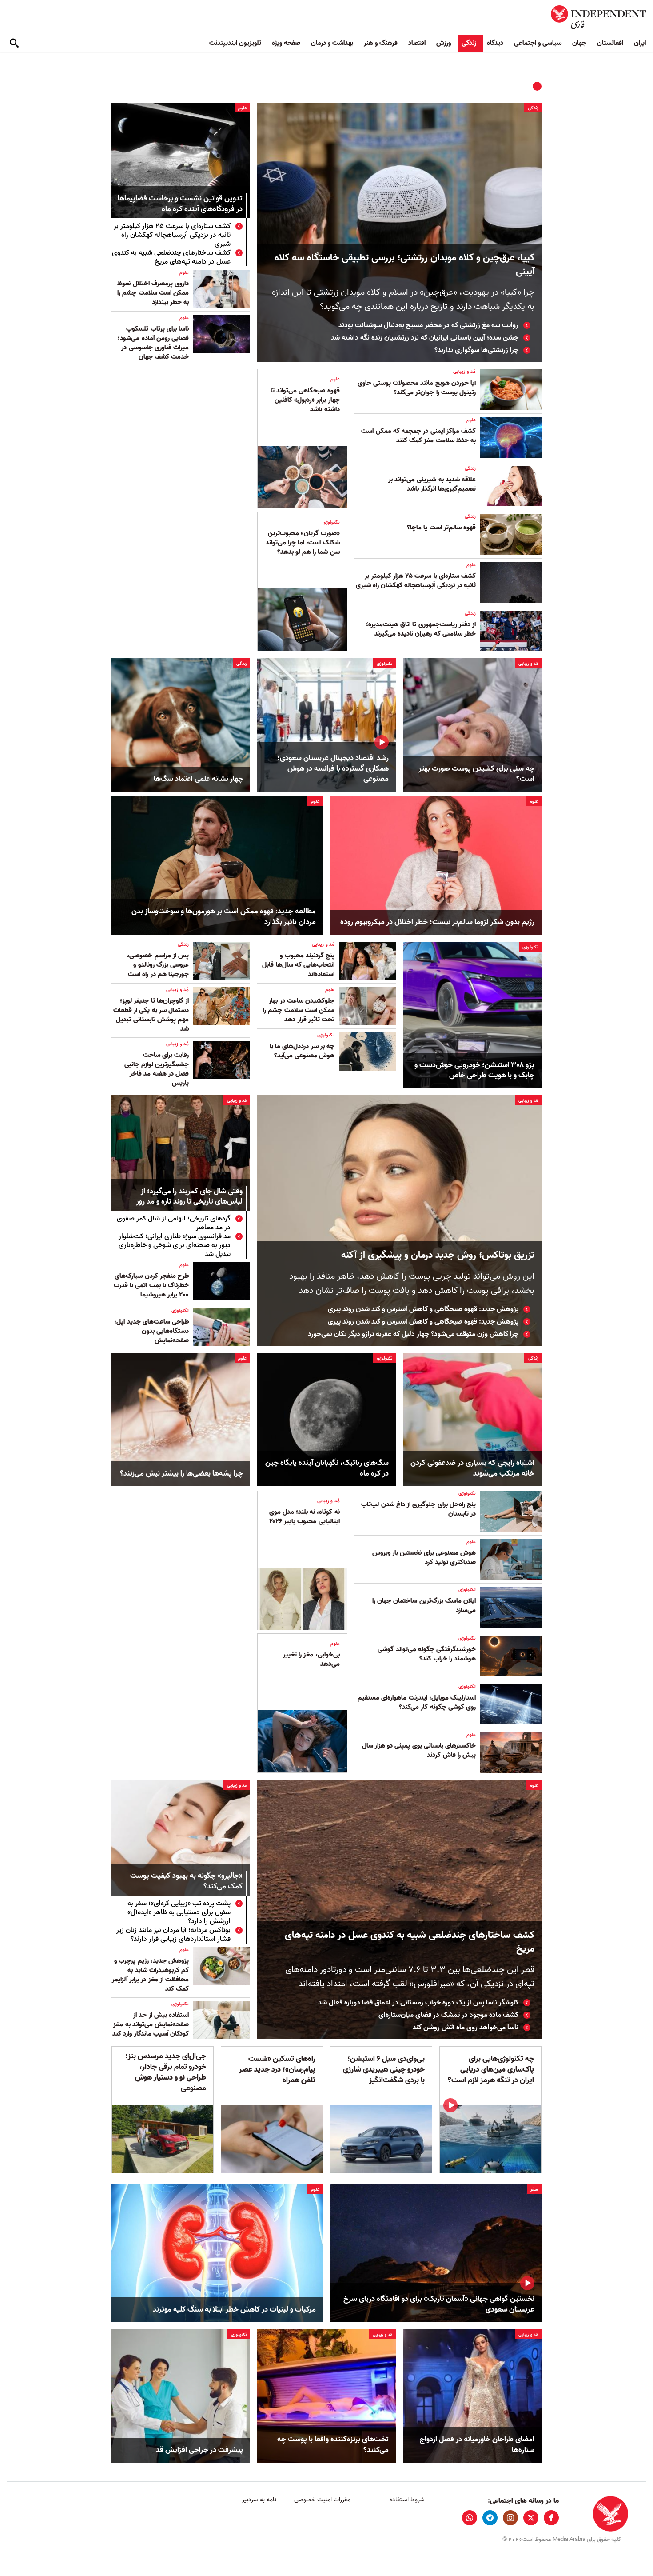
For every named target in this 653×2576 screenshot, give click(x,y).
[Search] (14, 44)
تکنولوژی (331, 522)
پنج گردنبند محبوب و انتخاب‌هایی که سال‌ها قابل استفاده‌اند (298, 965)
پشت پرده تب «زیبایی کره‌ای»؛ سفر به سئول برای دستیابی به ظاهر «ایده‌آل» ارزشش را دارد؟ (179, 1912)
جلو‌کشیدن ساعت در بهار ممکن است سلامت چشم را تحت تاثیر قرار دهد (299, 1010)
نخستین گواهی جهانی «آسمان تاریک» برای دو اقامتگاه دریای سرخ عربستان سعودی (439, 2304)
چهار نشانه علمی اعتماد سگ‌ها (198, 779)
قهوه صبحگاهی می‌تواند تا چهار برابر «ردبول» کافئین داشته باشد (305, 400)
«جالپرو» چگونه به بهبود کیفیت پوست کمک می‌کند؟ (186, 1882)
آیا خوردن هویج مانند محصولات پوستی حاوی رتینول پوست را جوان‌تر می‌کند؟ (417, 388)
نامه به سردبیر (259, 2500)
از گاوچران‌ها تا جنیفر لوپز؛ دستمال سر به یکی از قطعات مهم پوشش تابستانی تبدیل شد (151, 1015)
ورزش (444, 43)
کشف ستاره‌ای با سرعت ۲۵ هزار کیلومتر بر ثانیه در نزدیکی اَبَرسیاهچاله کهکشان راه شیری (172, 235)
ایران (640, 43)
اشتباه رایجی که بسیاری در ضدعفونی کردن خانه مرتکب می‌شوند (472, 1468)
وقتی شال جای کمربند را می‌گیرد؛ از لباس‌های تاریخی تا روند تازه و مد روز (189, 1197)
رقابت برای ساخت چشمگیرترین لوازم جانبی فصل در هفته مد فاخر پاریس (157, 1069)
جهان (579, 43)
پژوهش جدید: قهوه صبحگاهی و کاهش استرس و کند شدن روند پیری (423, 1309)
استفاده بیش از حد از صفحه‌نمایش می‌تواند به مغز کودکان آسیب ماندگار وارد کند (151, 2024)
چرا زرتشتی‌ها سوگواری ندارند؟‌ (476, 350)
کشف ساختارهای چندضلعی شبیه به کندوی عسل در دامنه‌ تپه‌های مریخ (171, 257)
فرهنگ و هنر (381, 43)
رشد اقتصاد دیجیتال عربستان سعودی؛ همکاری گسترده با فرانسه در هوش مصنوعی (333, 769)
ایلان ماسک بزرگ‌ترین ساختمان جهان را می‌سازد (424, 1606)
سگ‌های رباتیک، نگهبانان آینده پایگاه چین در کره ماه (327, 1468)
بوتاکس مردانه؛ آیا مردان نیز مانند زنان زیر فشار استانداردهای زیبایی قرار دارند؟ (173, 1935)
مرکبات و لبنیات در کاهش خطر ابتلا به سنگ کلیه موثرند (234, 2310)
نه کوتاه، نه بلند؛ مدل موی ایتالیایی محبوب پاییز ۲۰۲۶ (305, 1517)
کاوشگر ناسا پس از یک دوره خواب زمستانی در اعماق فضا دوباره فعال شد (418, 2003)
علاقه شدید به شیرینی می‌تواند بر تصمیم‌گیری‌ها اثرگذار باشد (432, 484)
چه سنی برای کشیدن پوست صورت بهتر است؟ (476, 774)
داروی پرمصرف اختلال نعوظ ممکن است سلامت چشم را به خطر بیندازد (153, 293)
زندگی (469, 43)
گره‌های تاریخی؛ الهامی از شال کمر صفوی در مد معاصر (174, 1223)
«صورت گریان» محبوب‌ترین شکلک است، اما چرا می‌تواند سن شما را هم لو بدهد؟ (303, 543)
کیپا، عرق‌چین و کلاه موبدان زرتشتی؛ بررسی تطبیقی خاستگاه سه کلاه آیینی (404, 265)
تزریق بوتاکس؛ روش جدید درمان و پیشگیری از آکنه (438, 1255)
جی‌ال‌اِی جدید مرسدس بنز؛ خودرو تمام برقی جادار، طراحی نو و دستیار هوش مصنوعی (166, 2072)
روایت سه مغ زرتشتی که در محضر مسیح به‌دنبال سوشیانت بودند (428, 325)
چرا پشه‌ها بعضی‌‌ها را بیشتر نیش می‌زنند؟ (181, 1474)
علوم (242, 108)
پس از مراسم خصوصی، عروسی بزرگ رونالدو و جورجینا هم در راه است (158, 965)
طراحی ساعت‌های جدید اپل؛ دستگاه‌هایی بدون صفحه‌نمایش (151, 1331)
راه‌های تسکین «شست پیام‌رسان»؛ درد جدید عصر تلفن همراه (277, 2070)
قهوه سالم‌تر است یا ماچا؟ (441, 528)
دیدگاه (495, 43)
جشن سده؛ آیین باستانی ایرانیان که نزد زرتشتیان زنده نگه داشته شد (425, 338)
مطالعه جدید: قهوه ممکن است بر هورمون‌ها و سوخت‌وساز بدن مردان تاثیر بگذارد (224, 917)
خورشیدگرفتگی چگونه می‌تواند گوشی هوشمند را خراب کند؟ (427, 1654)
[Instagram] (510, 2518)
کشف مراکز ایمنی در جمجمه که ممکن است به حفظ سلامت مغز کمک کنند (418, 436)
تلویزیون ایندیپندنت (235, 43)
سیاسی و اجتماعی (538, 43)
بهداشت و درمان (332, 43)
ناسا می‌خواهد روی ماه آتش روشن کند (466, 2028)
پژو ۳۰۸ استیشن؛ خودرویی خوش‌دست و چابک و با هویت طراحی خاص (474, 1071)
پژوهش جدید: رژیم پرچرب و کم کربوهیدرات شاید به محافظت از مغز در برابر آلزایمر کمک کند (150, 1975)
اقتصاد (417, 43)
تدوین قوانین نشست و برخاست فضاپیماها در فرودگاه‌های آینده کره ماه (180, 204)
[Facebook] (551, 2518)
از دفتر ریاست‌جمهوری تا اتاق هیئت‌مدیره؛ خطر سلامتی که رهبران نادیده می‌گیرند (421, 629)
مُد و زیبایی (464, 372)
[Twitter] (531, 2518)
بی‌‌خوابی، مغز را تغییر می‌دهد (311, 1659)
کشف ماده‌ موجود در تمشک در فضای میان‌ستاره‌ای (448, 2015)
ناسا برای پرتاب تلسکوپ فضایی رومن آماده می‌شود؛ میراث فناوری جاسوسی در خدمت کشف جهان (153, 343)
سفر (534, 2189)
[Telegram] (490, 2518)
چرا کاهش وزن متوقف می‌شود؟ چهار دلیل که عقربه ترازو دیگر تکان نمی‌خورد (413, 1334)
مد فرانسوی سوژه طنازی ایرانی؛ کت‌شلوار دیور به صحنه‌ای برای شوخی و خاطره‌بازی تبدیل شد (175, 1245)
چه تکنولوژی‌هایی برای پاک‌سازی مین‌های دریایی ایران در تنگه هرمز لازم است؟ (491, 2070)
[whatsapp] (470, 2518)
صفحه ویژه (286, 43)
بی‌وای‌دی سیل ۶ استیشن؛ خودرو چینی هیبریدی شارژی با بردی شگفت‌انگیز (384, 2070)
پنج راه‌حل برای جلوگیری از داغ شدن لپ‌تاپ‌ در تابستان (418, 1509)
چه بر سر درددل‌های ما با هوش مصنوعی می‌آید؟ (302, 1051)
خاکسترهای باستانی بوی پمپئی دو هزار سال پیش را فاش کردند (419, 1750)
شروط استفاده (407, 2500)
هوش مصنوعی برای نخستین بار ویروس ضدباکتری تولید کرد (424, 1558)
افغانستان (610, 43)
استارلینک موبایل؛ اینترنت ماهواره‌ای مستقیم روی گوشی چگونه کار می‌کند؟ (417, 1702)
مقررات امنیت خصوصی (322, 2500)
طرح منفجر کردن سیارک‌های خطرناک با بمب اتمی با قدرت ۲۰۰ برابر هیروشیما (151, 1285)
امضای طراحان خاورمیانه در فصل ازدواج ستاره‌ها (477, 2445)
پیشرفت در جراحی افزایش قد (199, 2450)
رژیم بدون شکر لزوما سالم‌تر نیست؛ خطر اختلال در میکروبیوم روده (437, 922)
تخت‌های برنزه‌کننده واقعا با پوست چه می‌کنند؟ (333, 2445)
